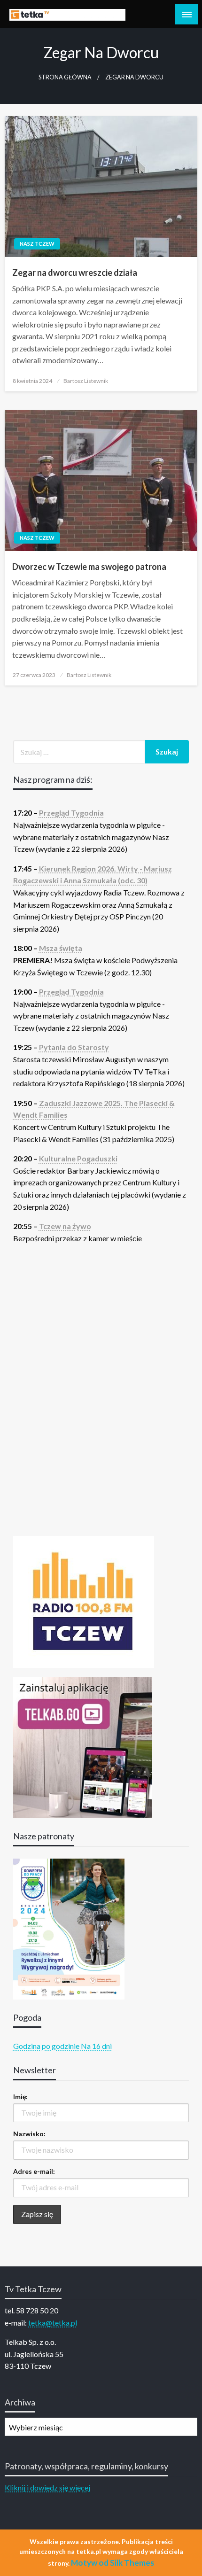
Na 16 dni (96, 2046)
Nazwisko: (29, 2134)
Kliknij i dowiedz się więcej (47, 2487)
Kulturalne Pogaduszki (78, 1158)
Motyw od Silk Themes (113, 2563)
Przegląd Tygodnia (71, 813)
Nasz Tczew (37, 244)
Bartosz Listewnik (86, 381)
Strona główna (65, 77)
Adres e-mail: (34, 2171)
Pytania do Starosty (74, 1047)
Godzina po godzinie (46, 2046)
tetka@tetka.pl (53, 2323)
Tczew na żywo (65, 1226)
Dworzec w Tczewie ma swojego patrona (89, 567)
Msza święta (61, 948)
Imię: (20, 2097)
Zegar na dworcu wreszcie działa (75, 272)
